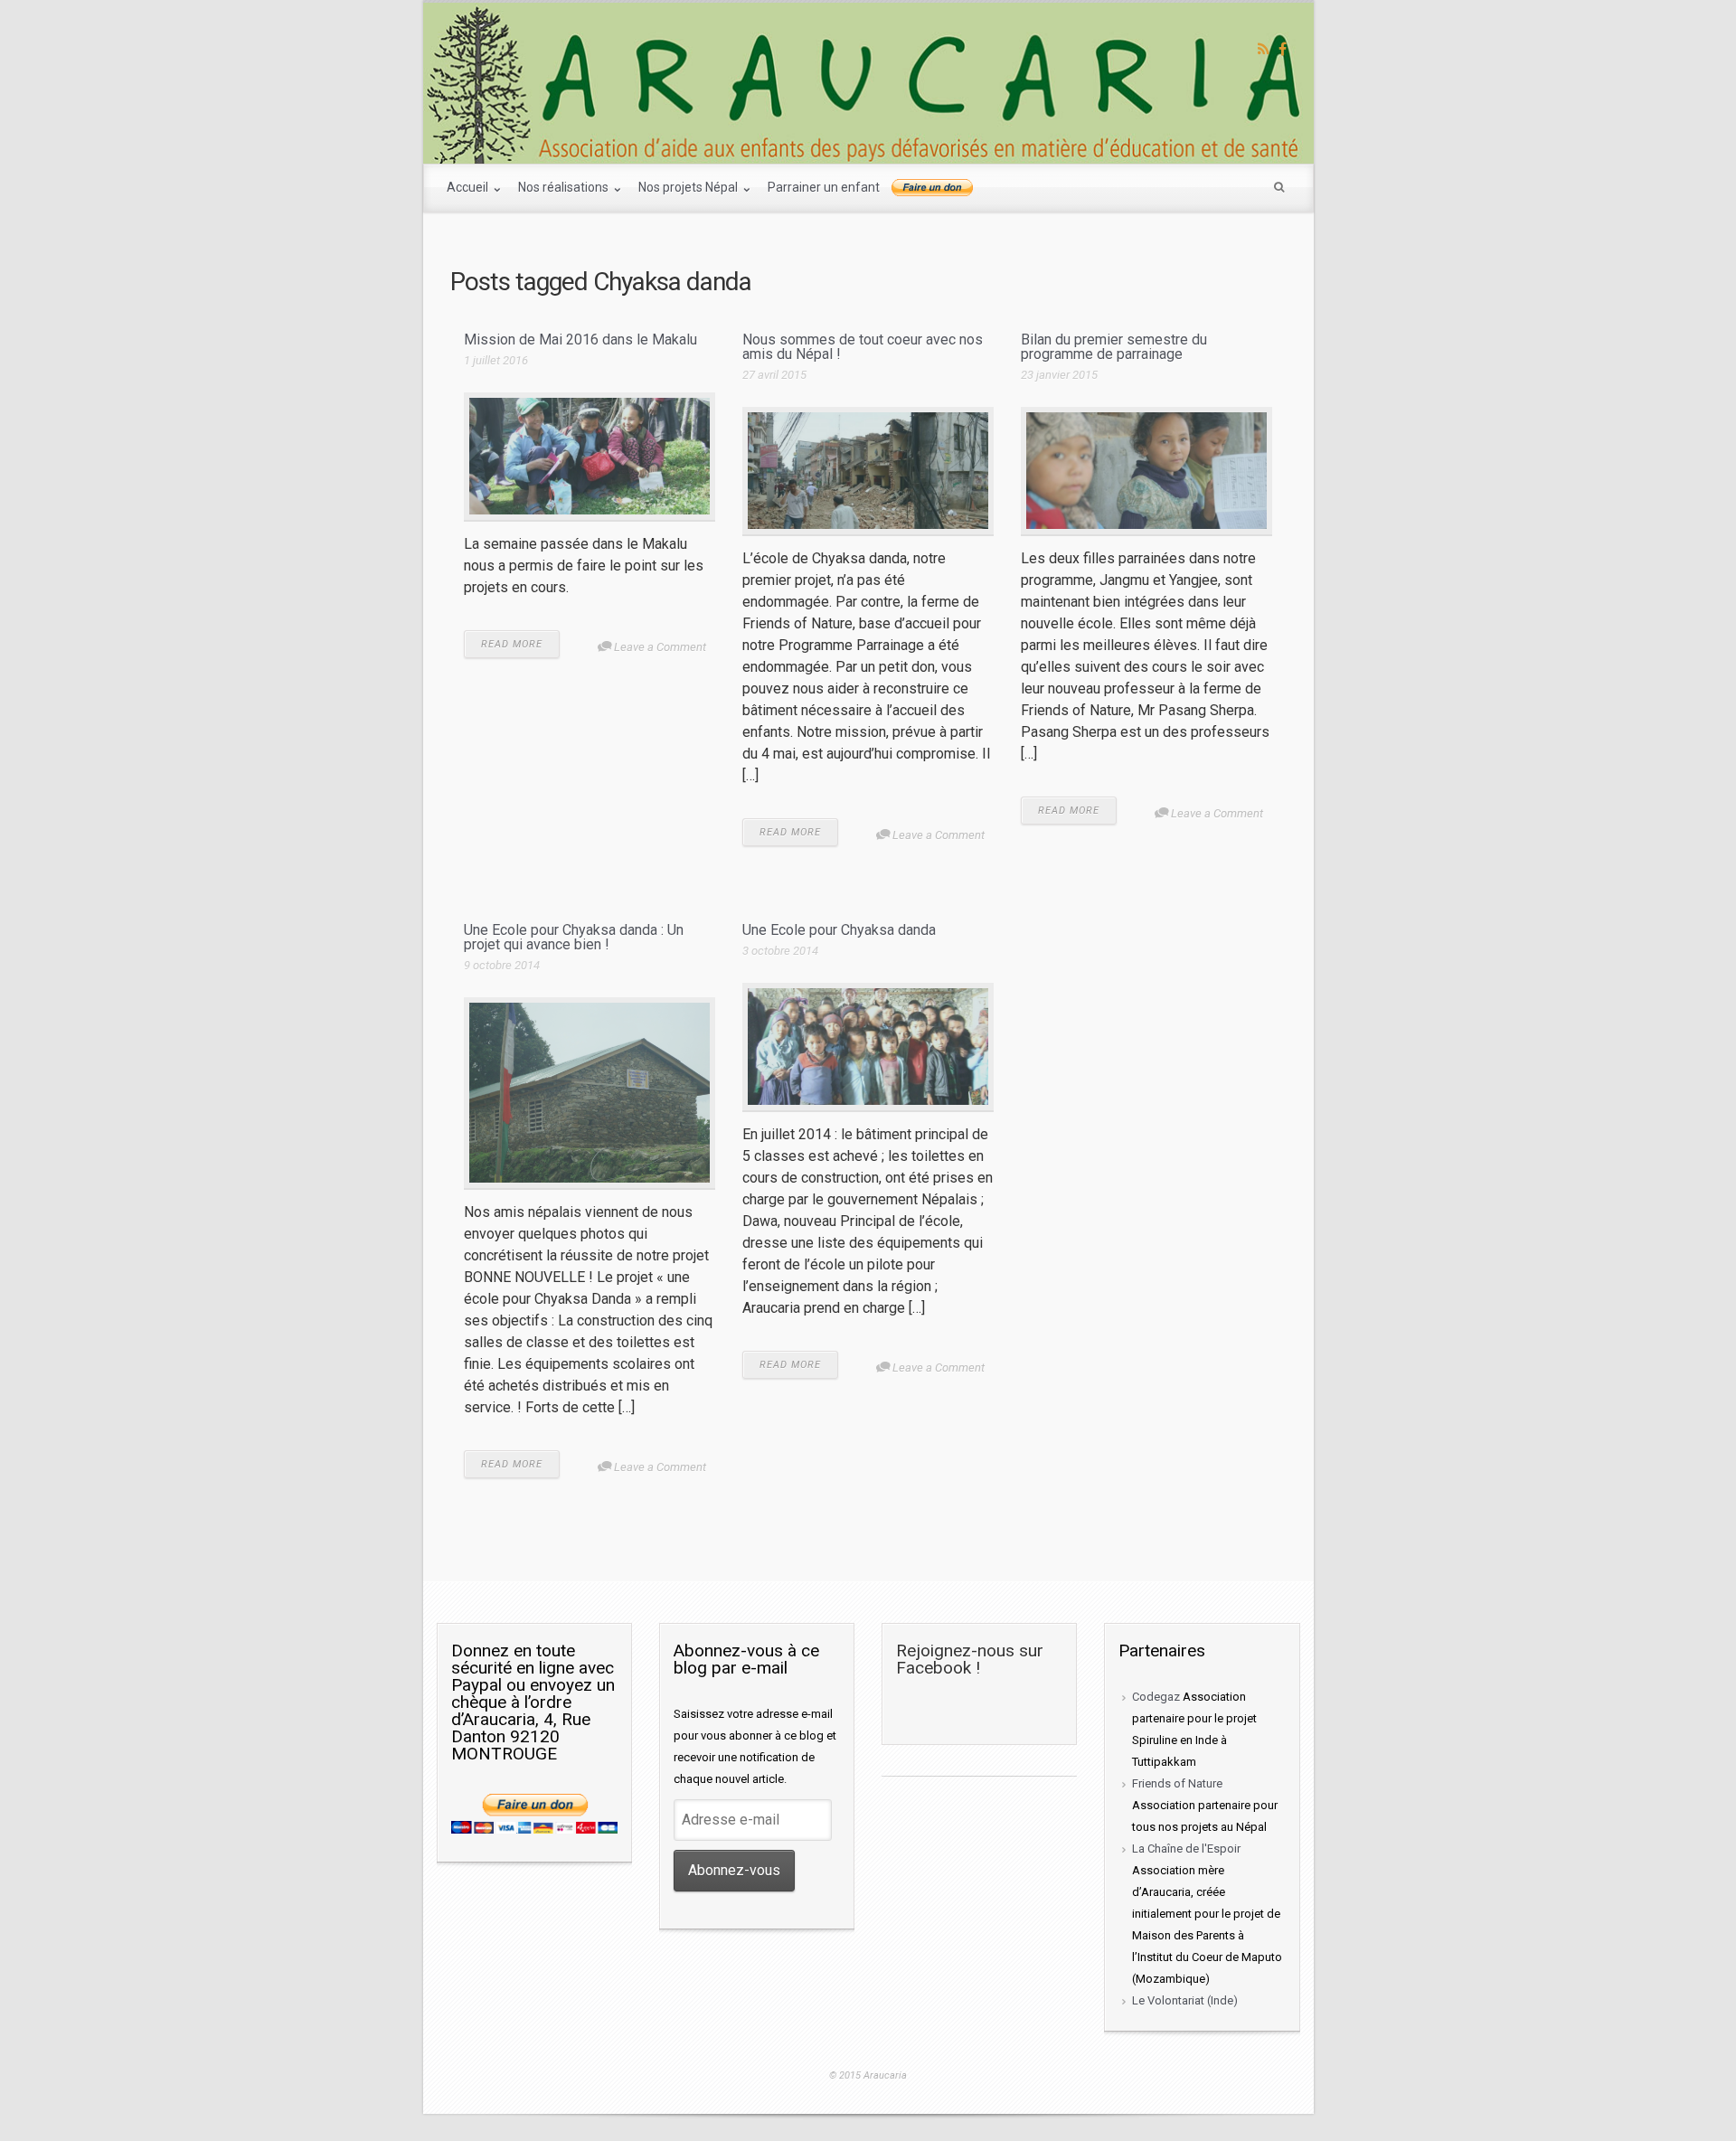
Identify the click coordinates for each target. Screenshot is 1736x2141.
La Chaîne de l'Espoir (1186, 1849)
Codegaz (1156, 1697)
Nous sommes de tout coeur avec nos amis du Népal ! (863, 347)
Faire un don (933, 188)
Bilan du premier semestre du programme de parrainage (1114, 347)
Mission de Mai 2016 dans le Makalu (580, 340)
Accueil (469, 187)
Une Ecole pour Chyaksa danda (839, 930)
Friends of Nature (1177, 1783)
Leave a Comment (660, 647)
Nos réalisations (565, 187)
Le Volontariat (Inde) (1185, 2000)
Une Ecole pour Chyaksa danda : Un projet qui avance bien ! (574, 937)
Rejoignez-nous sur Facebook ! (970, 1659)
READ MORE (512, 644)
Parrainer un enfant (824, 187)
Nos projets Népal (689, 187)
